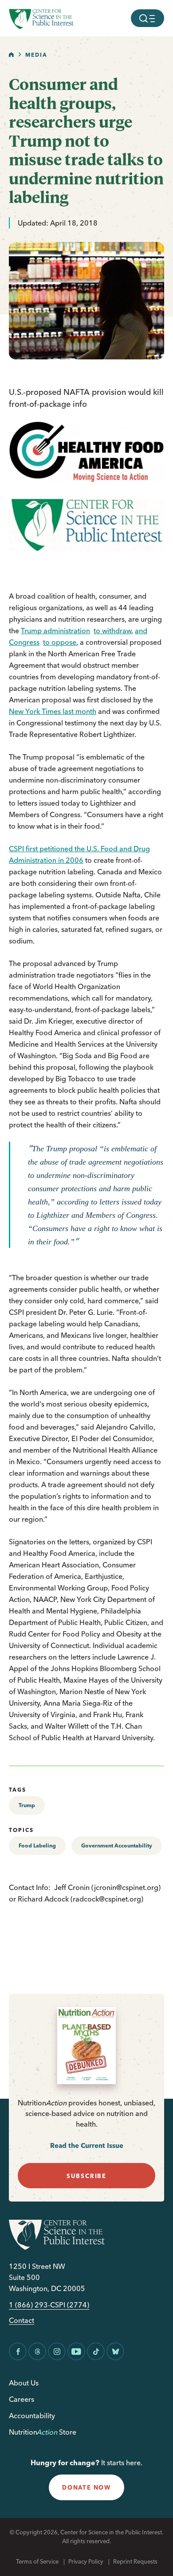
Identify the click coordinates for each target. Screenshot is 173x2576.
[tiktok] (96, 2351)
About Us (24, 2383)
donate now (86, 2487)
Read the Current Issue (87, 2145)
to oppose (60, 642)
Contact (22, 2321)
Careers (22, 2399)
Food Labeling (37, 1845)
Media (36, 55)
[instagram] (57, 2351)
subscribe (86, 2176)
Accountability (32, 2416)
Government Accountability (117, 1845)
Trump (27, 1805)
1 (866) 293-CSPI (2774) (49, 2305)
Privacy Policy (86, 2561)
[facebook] (18, 2351)
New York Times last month (53, 711)
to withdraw (112, 631)
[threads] (37, 2351)
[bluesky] (115, 2351)
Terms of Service (37, 2561)
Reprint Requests (135, 2561)
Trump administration (55, 631)
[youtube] (76, 2351)
